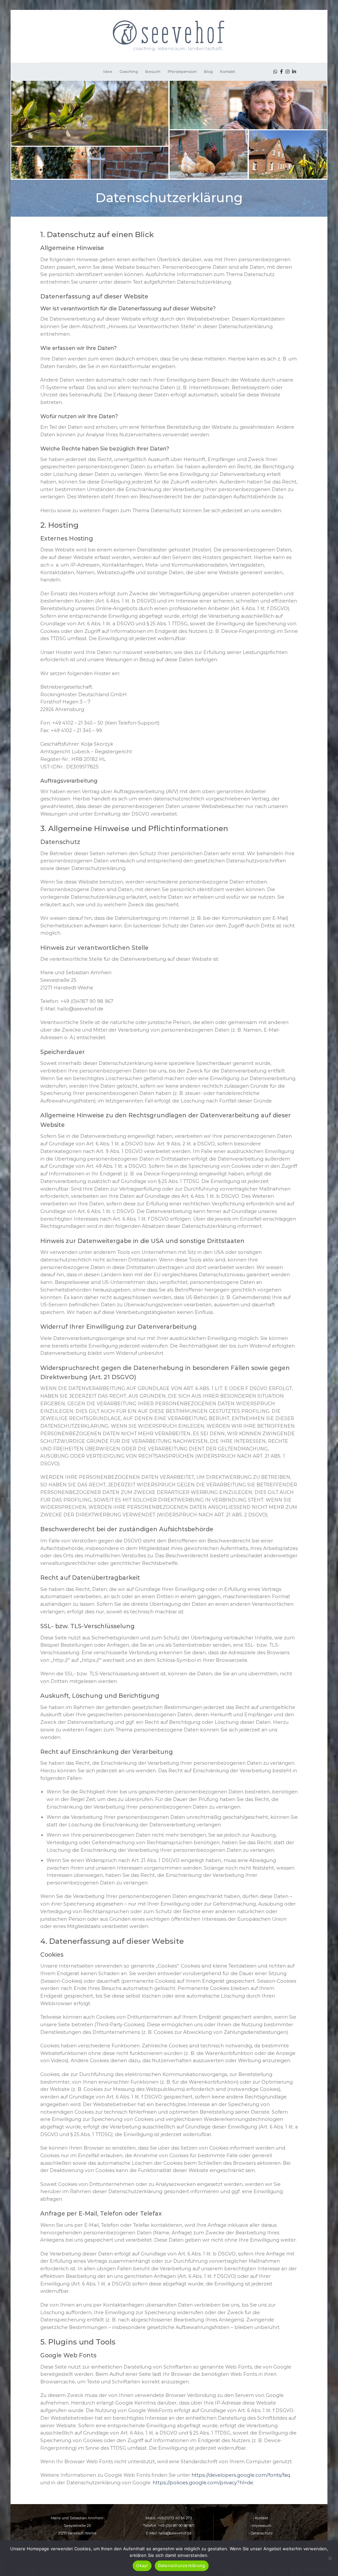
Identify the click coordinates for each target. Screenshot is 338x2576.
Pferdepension (182, 72)
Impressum (261, 2526)
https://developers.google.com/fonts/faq (241, 2475)
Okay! (142, 2565)
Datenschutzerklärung (182, 2565)
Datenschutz (262, 2533)
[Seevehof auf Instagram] (287, 72)
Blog (208, 72)
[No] (330, 2560)
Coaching (129, 72)
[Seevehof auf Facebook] (281, 72)
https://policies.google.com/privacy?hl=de (203, 2483)
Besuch (153, 72)
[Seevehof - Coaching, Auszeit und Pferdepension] (169, 36)
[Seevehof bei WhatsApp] (275, 72)
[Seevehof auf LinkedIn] (294, 72)
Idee (108, 72)
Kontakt (228, 72)
